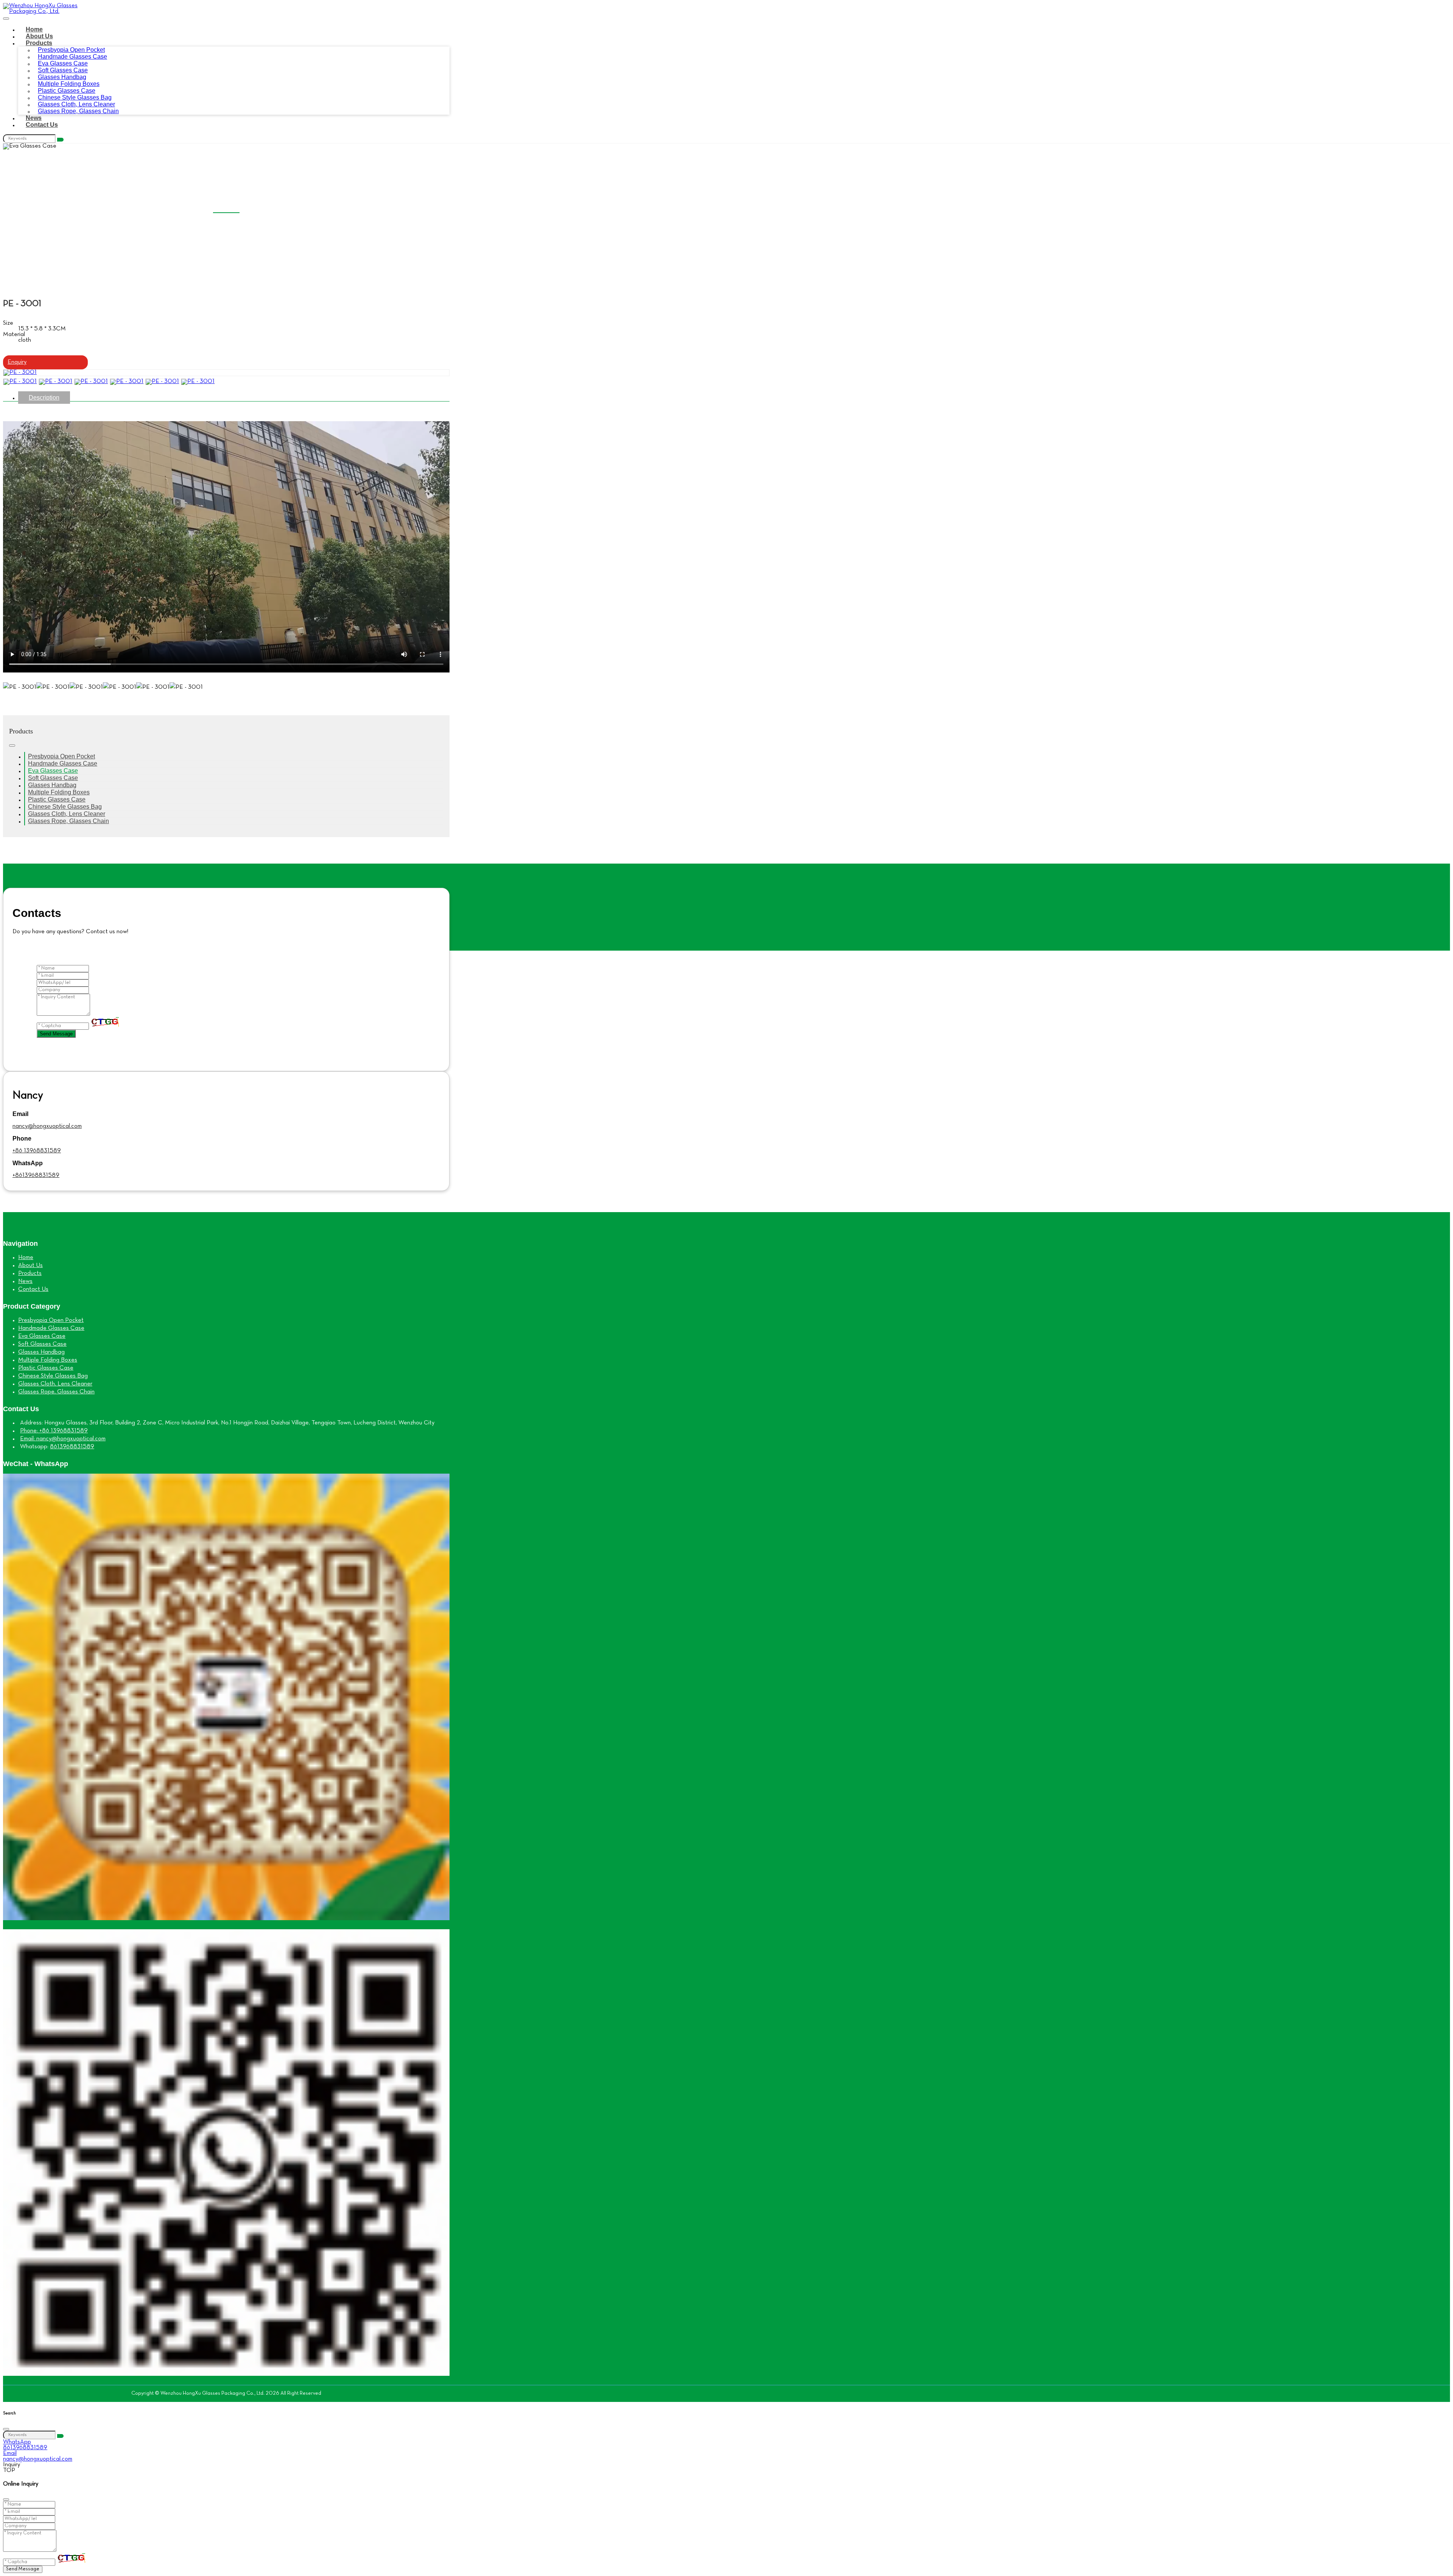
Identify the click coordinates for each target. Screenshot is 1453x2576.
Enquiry (17, 362)
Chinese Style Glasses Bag (65, 807)
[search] (60, 140)
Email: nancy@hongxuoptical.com (63, 1439)
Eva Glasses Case (53, 771)
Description (44, 398)
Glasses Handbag (52, 785)
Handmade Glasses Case (63, 763)
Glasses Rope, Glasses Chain (78, 111)
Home (34, 29)
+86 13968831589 (37, 1151)
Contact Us (42, 125)
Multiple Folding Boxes (59, 792)
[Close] (6, 2429)
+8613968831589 (36, 1175)
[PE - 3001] (20, 372)
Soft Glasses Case (53, 778)
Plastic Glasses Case (57, 799)
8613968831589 (72, 1447)
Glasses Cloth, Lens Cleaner (67, 814)
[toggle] (6, 19)
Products (39, 43)
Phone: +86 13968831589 (54, 1431)
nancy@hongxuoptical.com (47, 1126)
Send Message (56, 1034)
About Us (39, 36)
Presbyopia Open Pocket (61, 756)
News (34, 118)
